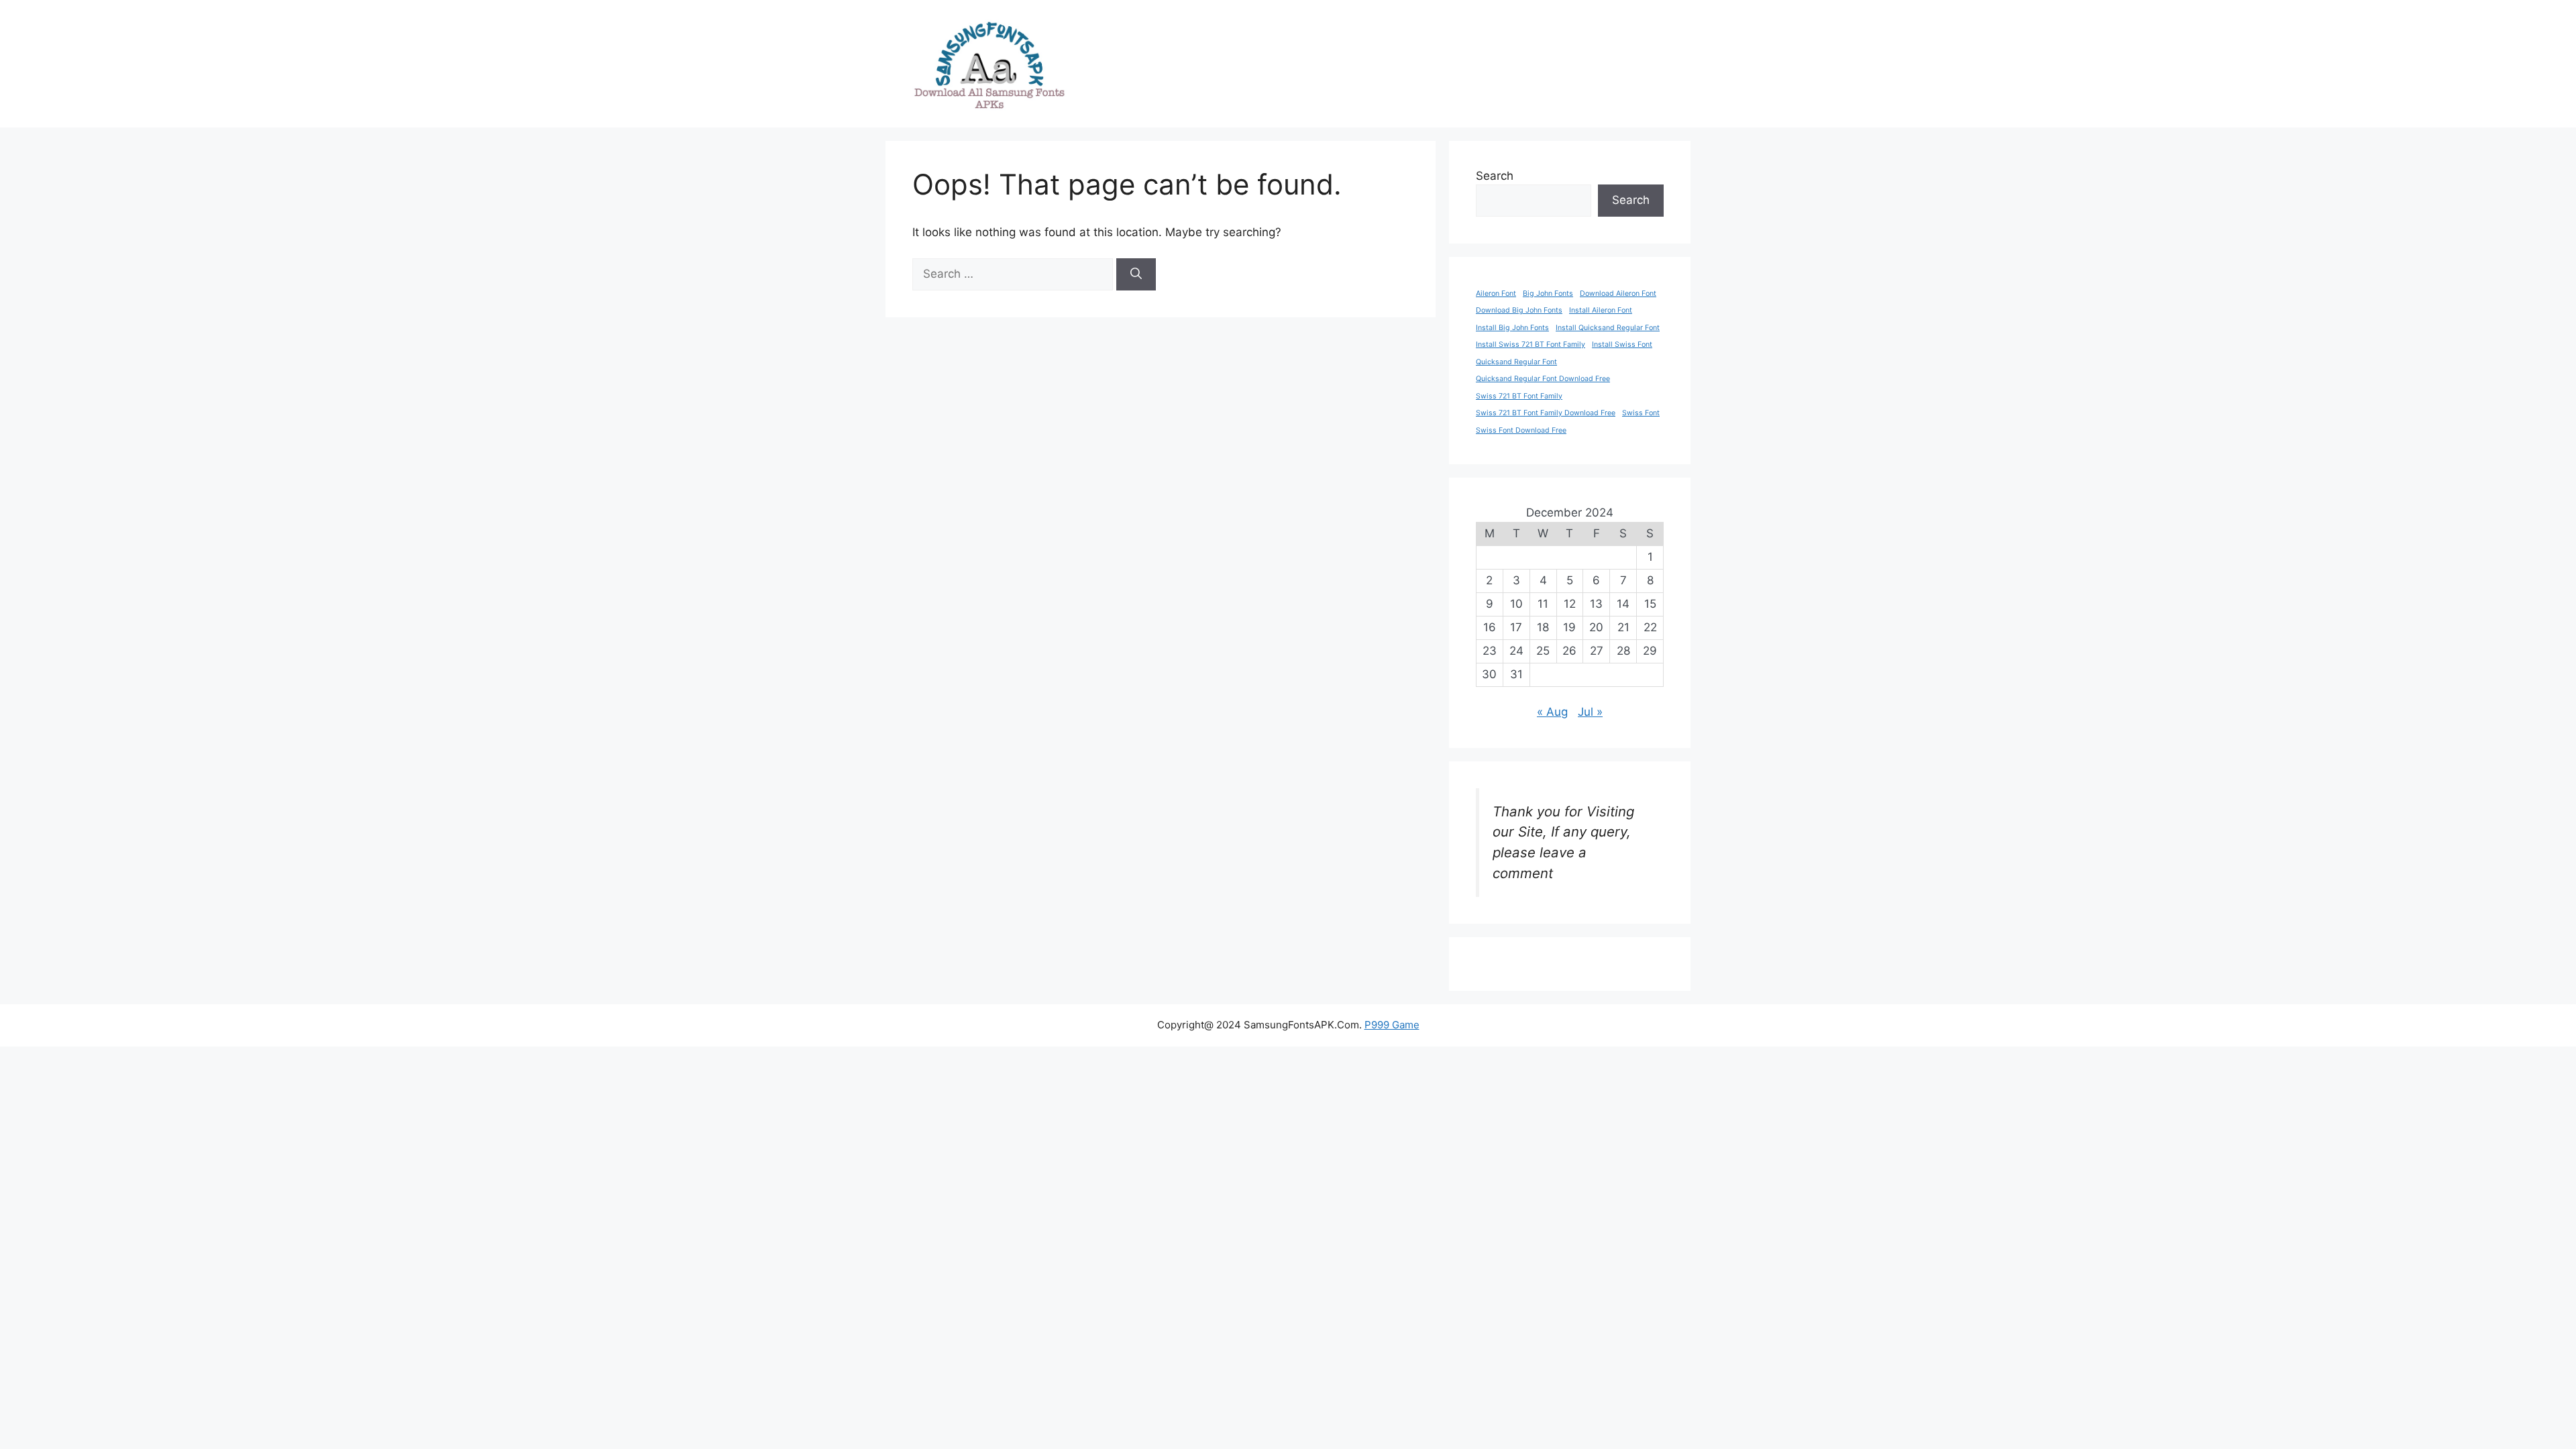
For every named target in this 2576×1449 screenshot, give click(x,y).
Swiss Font (1641, 413)
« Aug (1552, 712)
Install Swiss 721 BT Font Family (1531, 344)
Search (1495, 176)
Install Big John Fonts (1512, 328)
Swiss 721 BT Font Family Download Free (1546, 413)
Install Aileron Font (1601, 310)
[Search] (1136, 274)
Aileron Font (1496, 293)
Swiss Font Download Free (1521, 430)
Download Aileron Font (1618, 293)
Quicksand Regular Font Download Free (1543, 379)
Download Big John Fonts (1519, 310)
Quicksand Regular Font (1516, 362)
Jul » (1590, 712)
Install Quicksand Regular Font (1608, 328)
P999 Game (1392, 1025)
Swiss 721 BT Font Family (1519, 396)
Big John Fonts (1548, 293)
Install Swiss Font (1622, 344)
